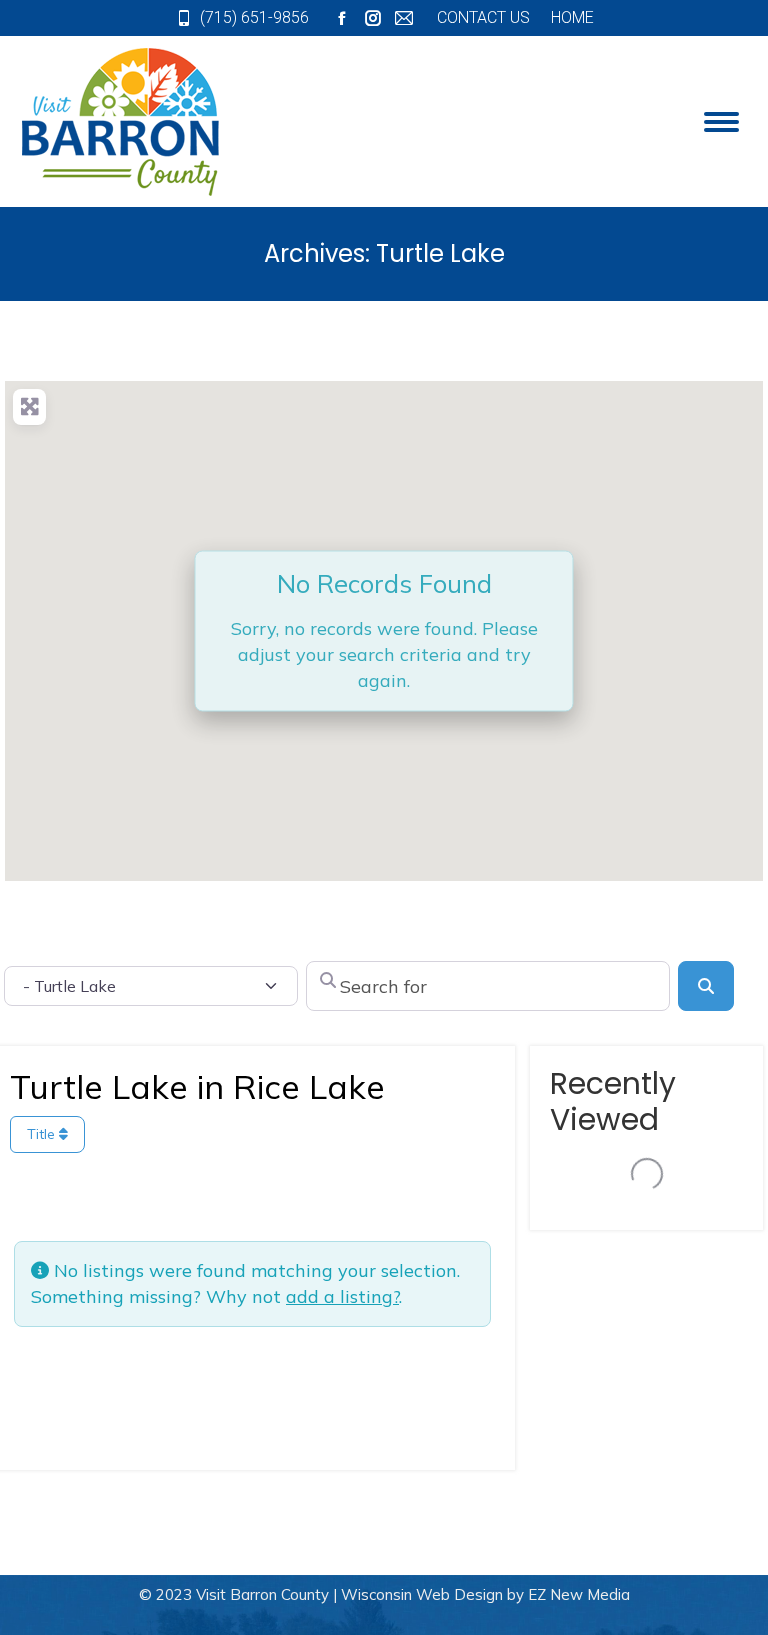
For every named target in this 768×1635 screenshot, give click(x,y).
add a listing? (342, 1296)
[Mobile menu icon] (721, 122)
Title (43, 1134)
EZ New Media (579, 1594)
